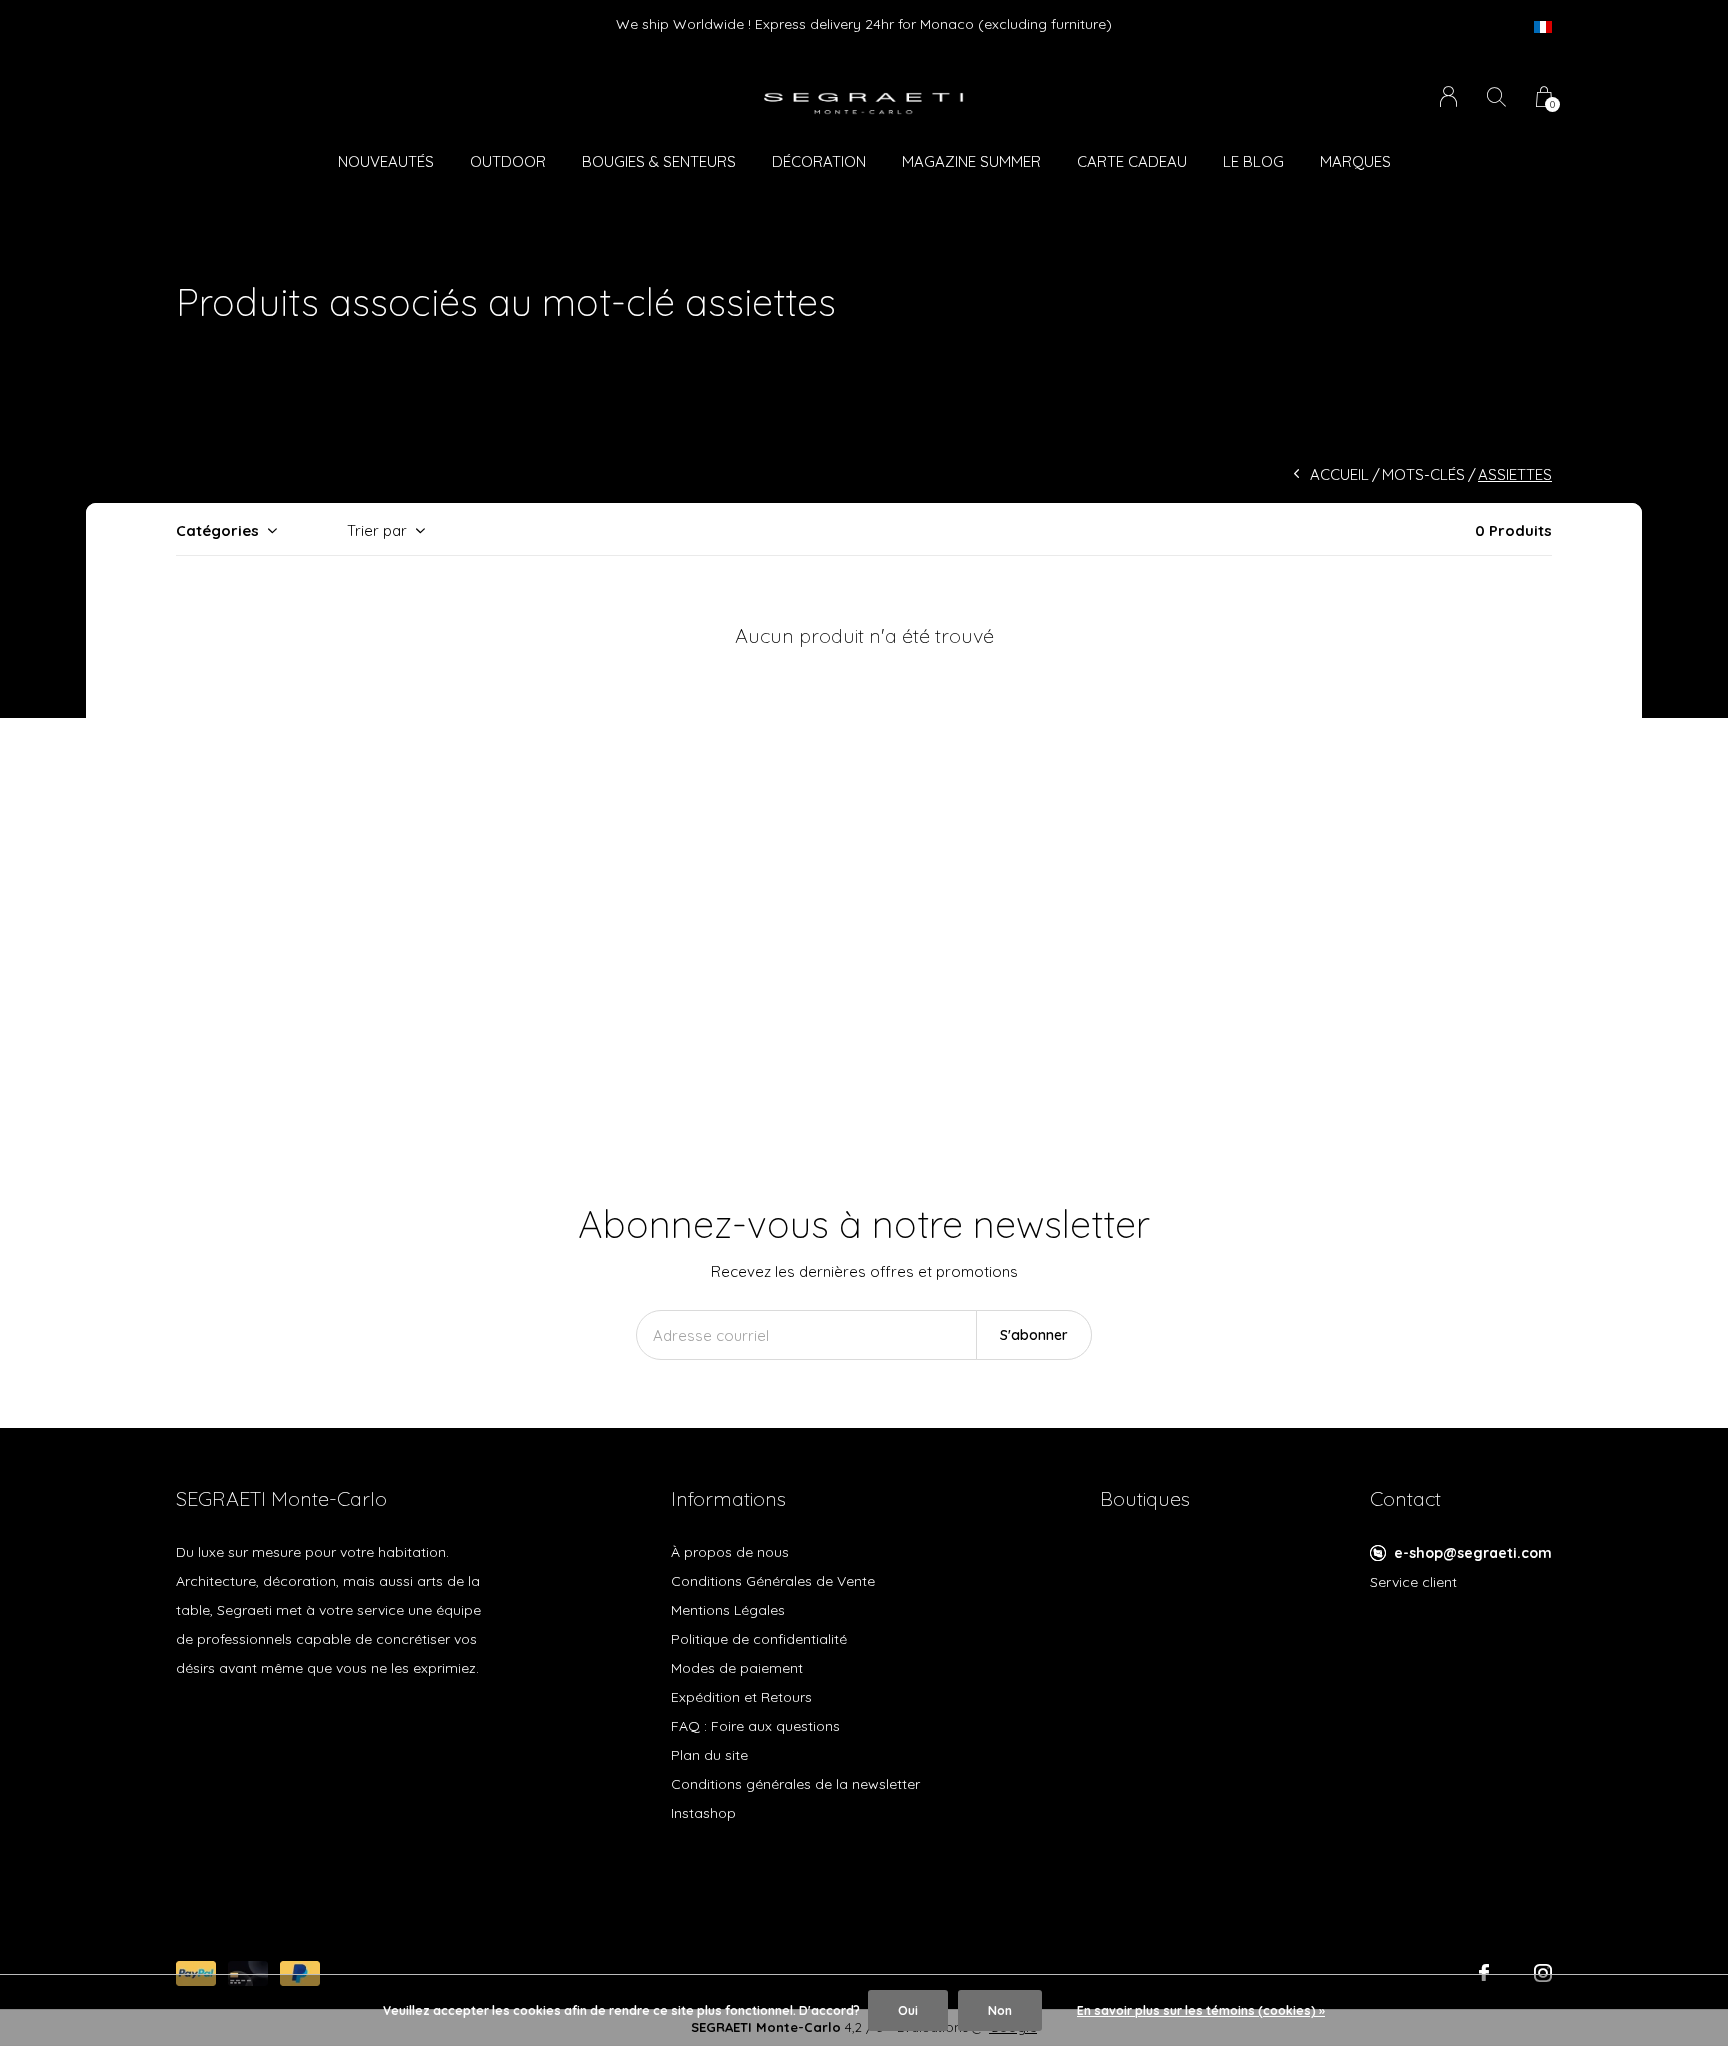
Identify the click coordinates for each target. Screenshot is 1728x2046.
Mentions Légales (728, 1610)
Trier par (377, 530)
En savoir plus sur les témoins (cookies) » (1201, 2010)
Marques (1355, 161)
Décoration (819, 161)
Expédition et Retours (741, 1697)
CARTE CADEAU (1132, 161)
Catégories (217, 530)
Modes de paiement (737, 1668)
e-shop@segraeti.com (1473, 1553)
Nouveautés (386, 161)
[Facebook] (1484, 1973)
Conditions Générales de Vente (773, 1581)
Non (1000, 2010)
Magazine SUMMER (971, 161)
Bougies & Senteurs (659, 161)
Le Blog (1253, 161)
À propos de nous (730, 1552)
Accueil (1339, 474)
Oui (908, 2010)
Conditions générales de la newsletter (795, 1784)
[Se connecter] (1448, 96)
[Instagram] (1543, 1973)
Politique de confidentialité (759, 1639)
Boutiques (1145, 1498)
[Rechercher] (1496, 96)
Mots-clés (1423, 474)
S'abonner (1034, 1335)
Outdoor (508, 161)
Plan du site (709, 1755)
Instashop (703, 1813)
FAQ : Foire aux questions (755, 1726)
